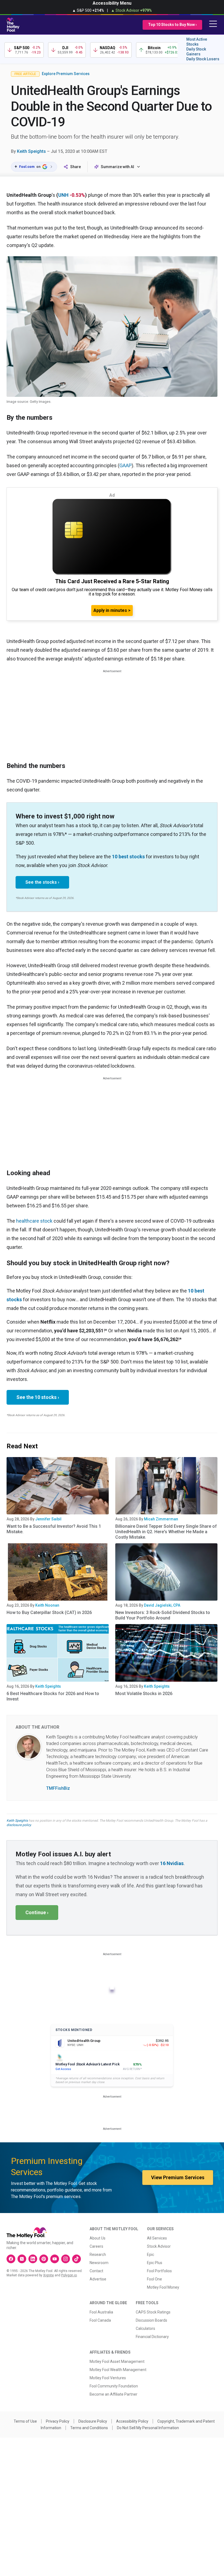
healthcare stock (34, 1221)
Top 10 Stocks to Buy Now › (172, 25)
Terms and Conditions (89, 2428)
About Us (98, 2238)
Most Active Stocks (197, 42)
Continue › (37, 1912)
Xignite (48, 2275)
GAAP (126, 465)
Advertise (98, 2279)
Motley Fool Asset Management (117, 2361)
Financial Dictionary (152, 2337)
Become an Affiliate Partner (114, 2394)
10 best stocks (128, 857)
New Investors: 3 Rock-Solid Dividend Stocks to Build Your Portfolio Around (163, 1615)
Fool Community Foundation (114, 2386)
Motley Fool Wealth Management (118, 2370)
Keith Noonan (47, 1605)
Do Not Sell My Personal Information (148, 2428)
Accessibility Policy (132, 2421)
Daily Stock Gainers (196, 52)
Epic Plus (155, 2263)
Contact (96, 2271)
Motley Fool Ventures (108, 2378)
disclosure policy (19, 1825)
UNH (63, 195)
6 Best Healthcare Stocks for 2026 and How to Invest (53, 1696)
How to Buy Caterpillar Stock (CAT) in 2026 (49, 1612)
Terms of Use (25, 2421)
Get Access (63, 2069)
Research (98, 2255)
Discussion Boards (151, 2320)
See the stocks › (42, 882)
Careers (96, 2246)
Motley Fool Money (163, 2287)
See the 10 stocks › (38, 1397)
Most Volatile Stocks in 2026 (144, 1694)
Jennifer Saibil (48, 1519)
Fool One (154, 2279)
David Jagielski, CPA (162, 1605)
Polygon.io (69, 2275)
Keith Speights (31, 151)
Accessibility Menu (112, 3)
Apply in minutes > (112, 610)
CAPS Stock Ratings (153, 2312)
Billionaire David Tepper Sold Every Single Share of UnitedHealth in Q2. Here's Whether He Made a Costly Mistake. (166, 1532)
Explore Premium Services (66, 74)
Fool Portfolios (159, 2271)
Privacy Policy (58, 2421)
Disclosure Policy (93, 2421)
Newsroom (99, 2263)
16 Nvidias (172, 1863)
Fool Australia (101, 2312)
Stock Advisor (159, 2246)
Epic (151, 2255)
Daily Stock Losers (203, 59)
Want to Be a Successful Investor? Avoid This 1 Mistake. (54, 1529)
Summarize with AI (117, 167)
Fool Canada (100, 2320)
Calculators (145, 2328)
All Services (157, 2238)
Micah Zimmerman (161, 1519)
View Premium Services (178, 2177)
